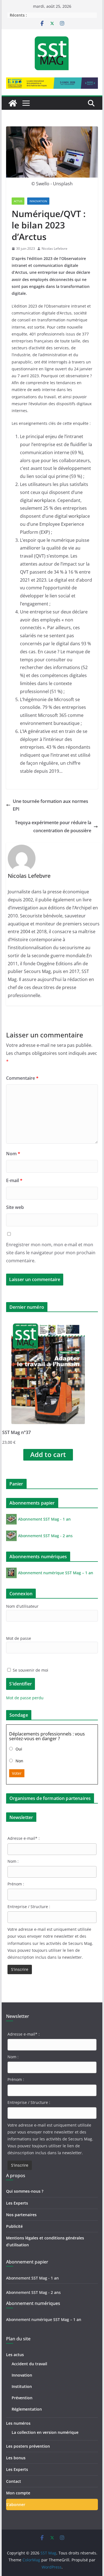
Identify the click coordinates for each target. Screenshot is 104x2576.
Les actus (15, 2355)
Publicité (14, 2226)
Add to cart (48, 1454)
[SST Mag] (13, 103)
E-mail (14, 1180)
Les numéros (18, 2423)
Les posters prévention (28, 2446)
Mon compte (18, 2493)
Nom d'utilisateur (22, 1606)
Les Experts (17, 2203)
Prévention (22, 2398)
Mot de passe (19, 1638)
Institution (22, 2386)
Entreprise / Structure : (29, 1907)
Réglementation (27, 2409)
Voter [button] (17, 1773)
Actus (18, 201)
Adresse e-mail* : (24, 1838)
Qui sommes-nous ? (25, 2191)
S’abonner (16, 2505)
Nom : (13, 1861)
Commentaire (22, 1078)
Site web (15, 1207)
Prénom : (16, 1884)
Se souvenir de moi (30, 1670)
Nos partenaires (21, 2215)
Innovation (38, 201)
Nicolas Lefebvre (54, 249)
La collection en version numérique (45, 2432)
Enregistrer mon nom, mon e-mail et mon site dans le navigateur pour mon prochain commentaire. (51, 1253)
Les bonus (16, 2458)
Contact (14, 2481)
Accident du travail (29, 2364)
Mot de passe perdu (25, 1698)
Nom (13, 1154)
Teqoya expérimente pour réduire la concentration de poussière (53, 827)
